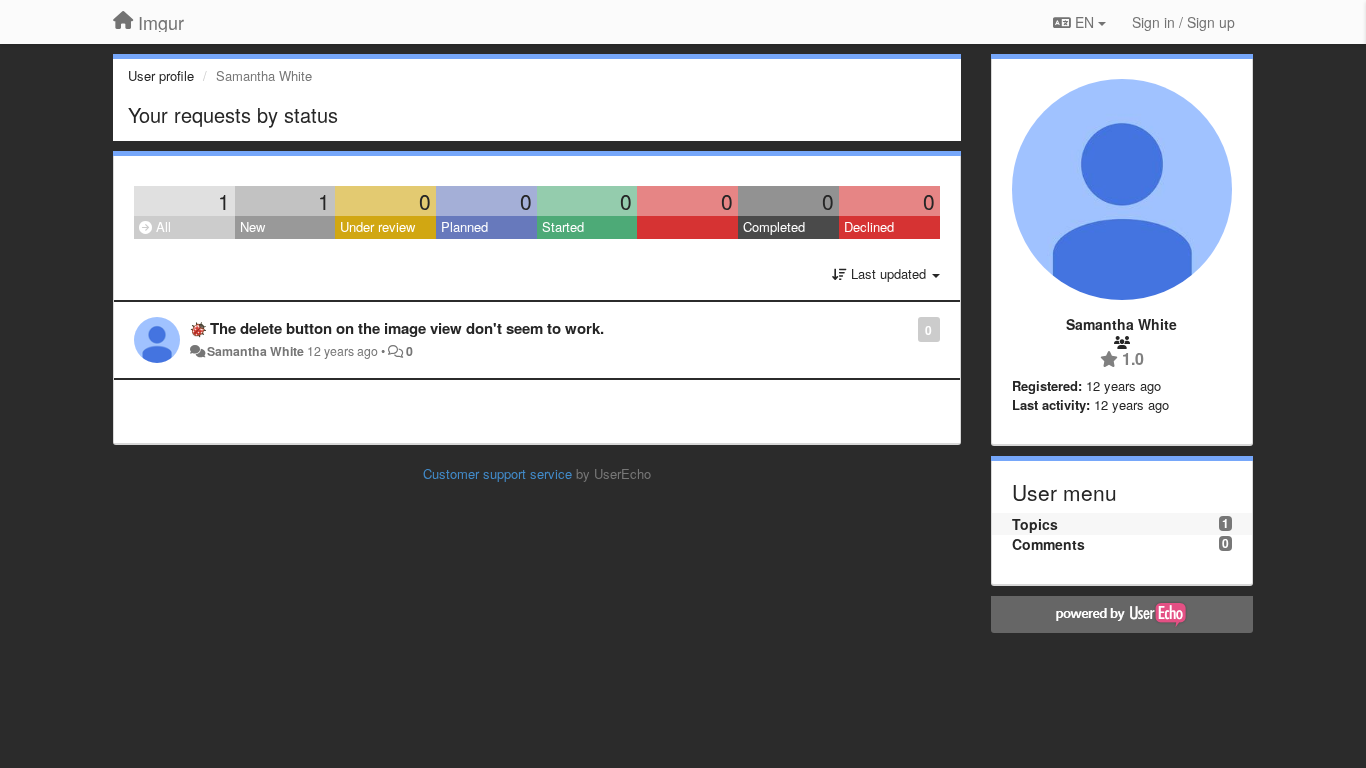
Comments (1048, 544)
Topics (1035, 524)
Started (563, 226)
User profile (161, 75)
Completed (774, 226)
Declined (869, 226)
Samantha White (255, 351)
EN (1084, 22)
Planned (464, 226)
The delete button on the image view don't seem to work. (407, 328)
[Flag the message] (907, 328)
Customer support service (497, 473)
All (161, 226)
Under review (377, 226)
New (252, 226)
